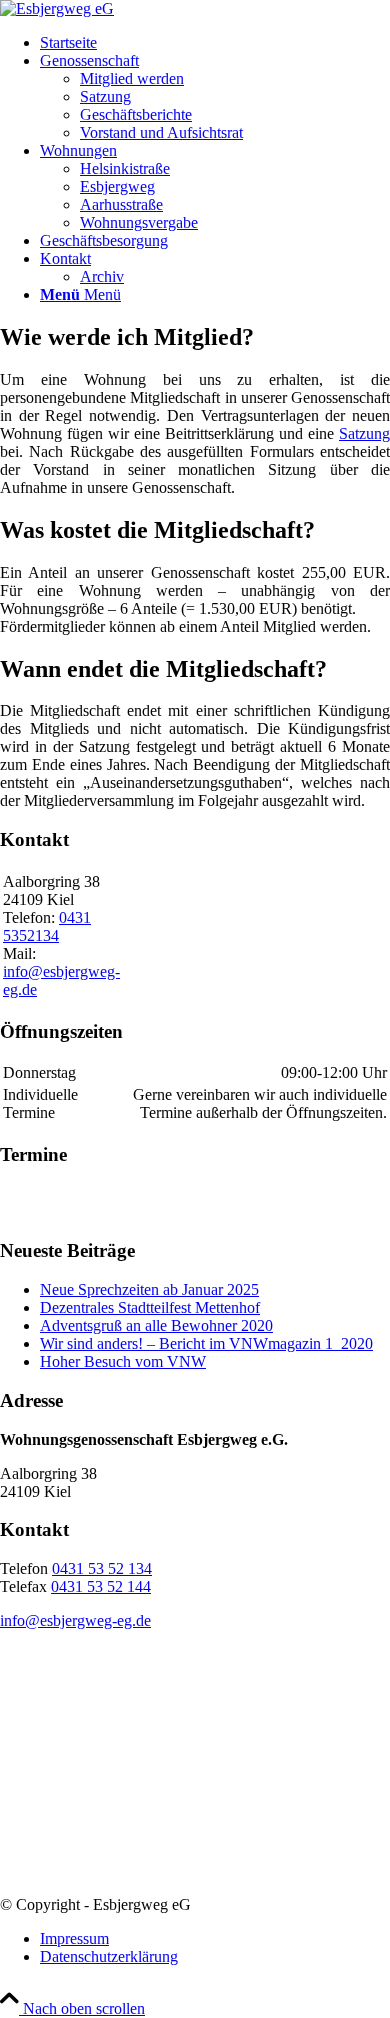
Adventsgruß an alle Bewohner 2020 (156, 1325)
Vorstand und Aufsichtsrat (161, 132)
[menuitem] (215, 43)
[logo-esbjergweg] (57, 8)
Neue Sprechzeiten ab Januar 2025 (149, 1289)
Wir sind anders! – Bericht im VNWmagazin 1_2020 (206, 1343)
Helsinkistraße (125, 168)
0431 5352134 (47, 926)
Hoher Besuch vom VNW (123, 1361)
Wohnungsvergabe (139, 222)
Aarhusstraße (121, 204)
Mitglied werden (132, 78)
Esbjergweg (117, 186)
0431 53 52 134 (102, 1568)
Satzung (105, 96)
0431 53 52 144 (101, 1586)
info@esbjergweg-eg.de (75, 1620)
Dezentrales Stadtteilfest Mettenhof (150, 1307)
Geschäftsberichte (136, 114)
